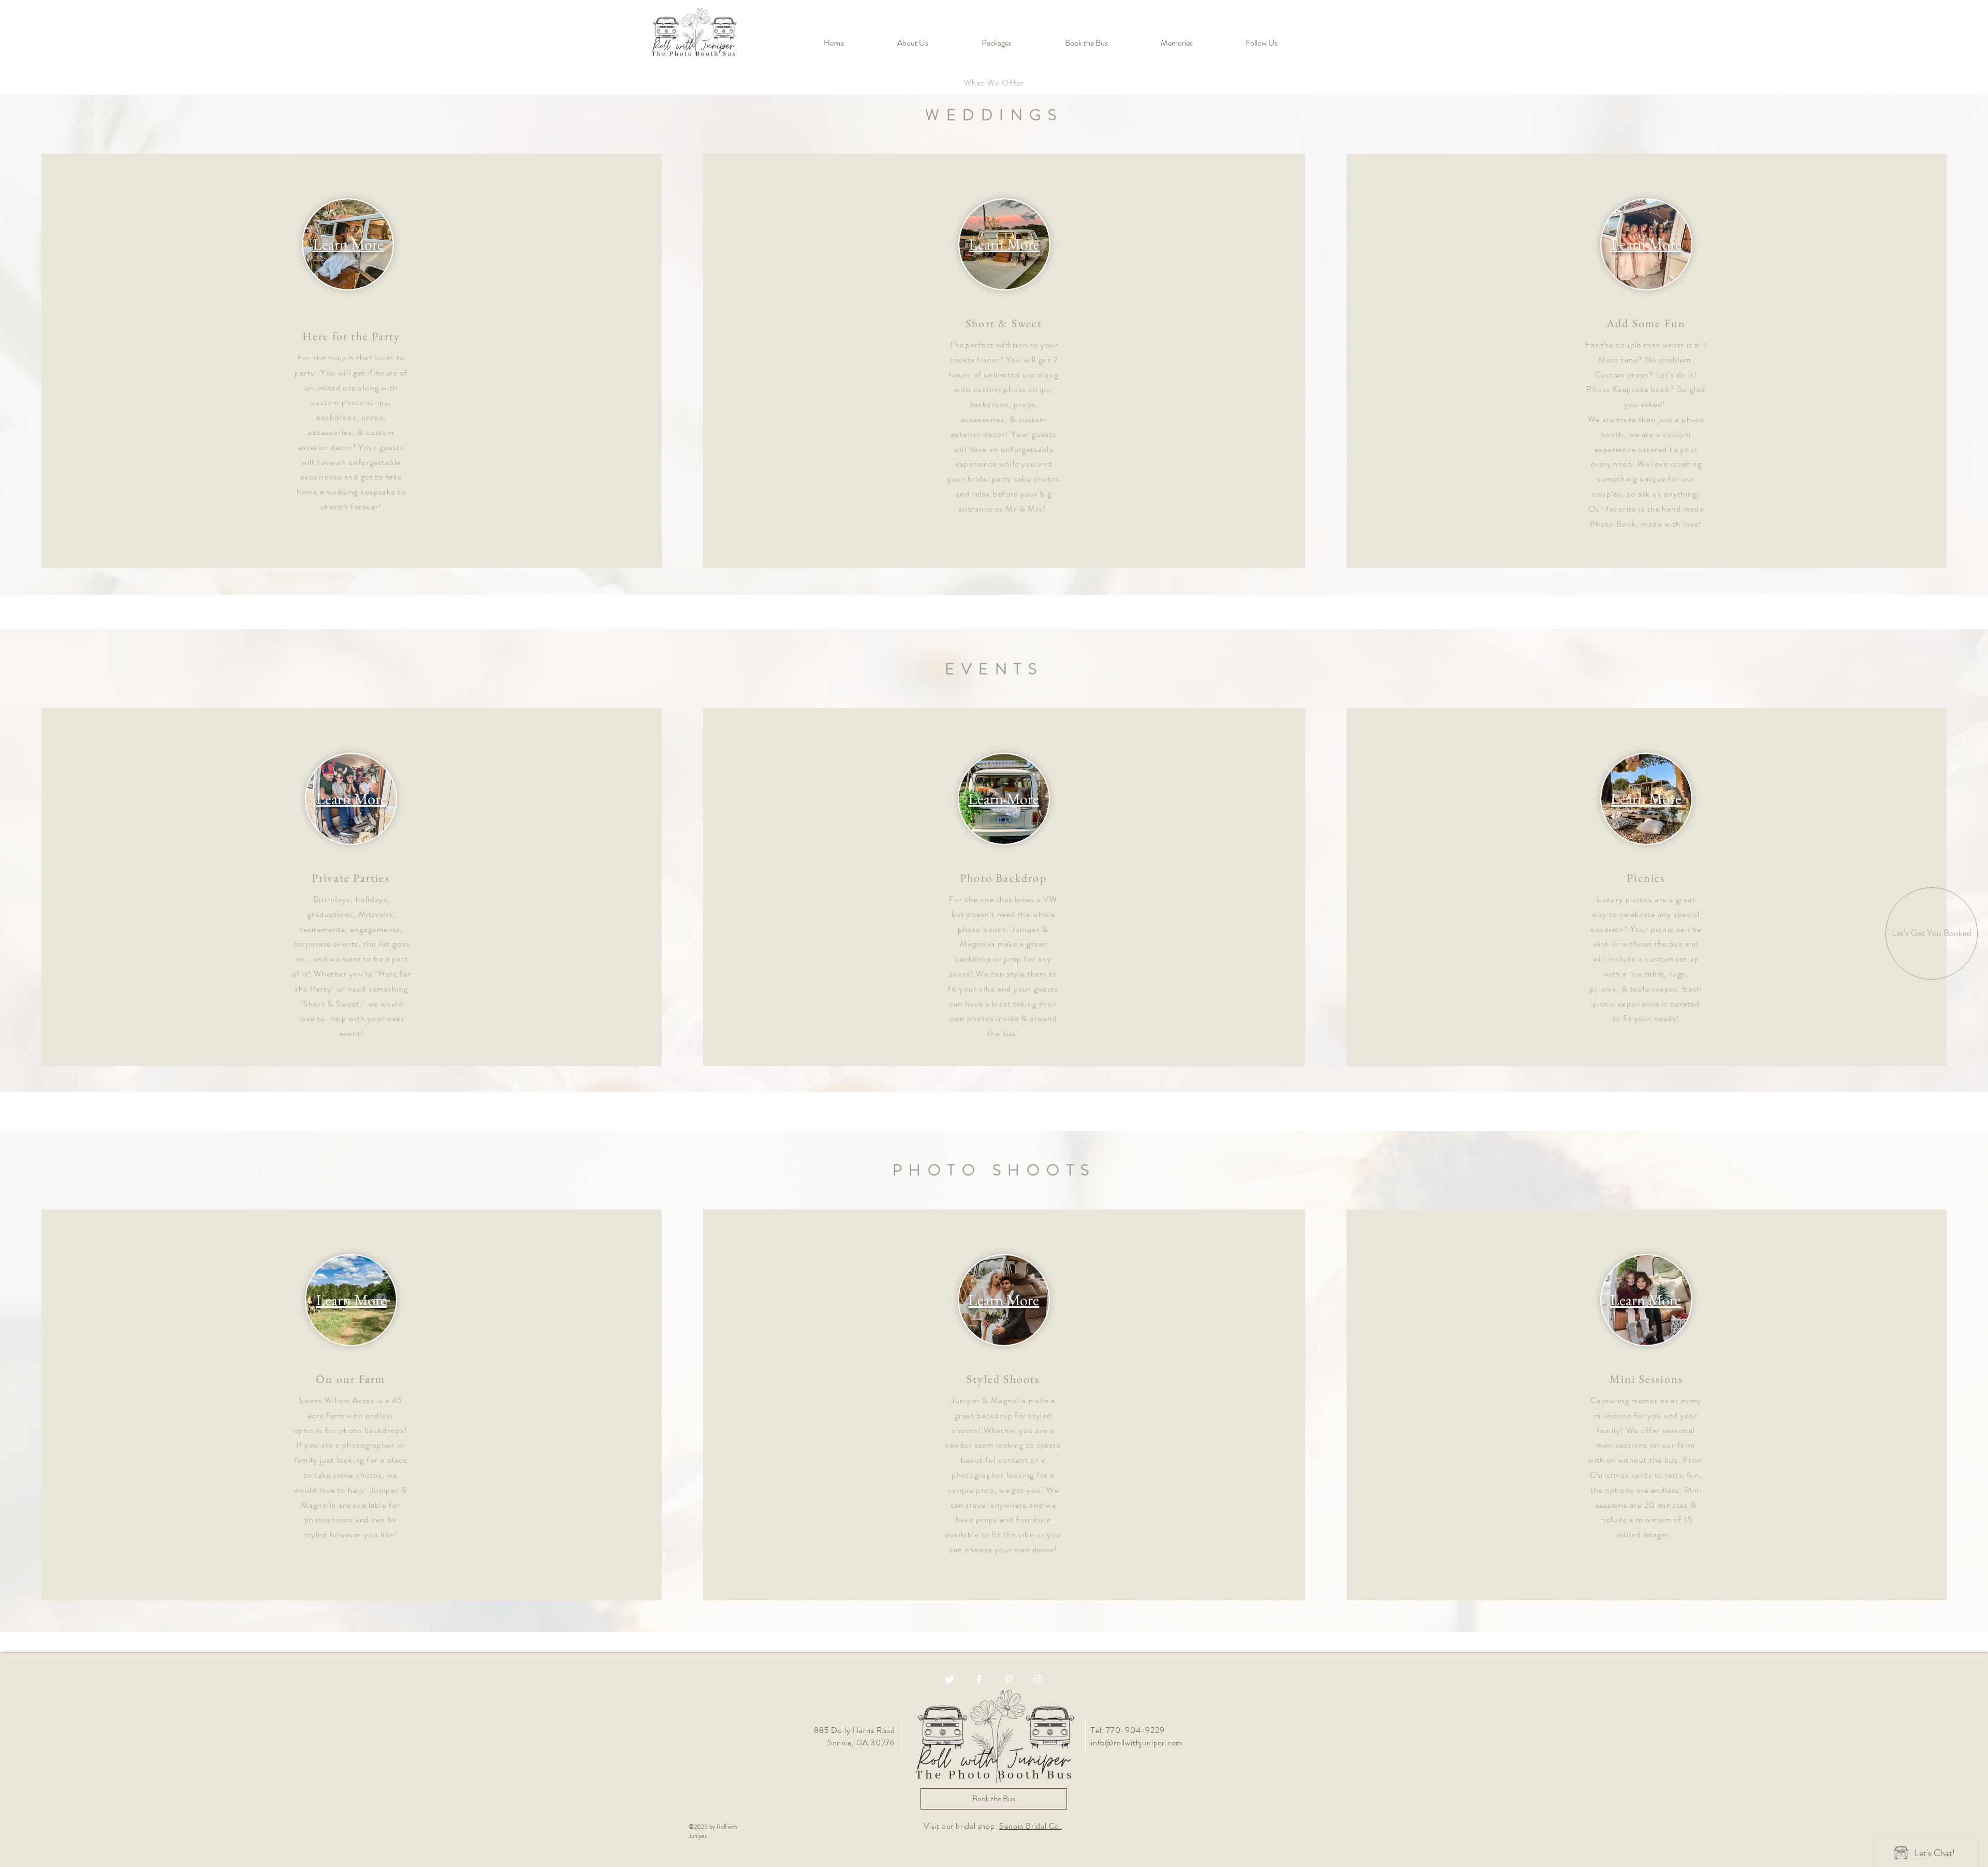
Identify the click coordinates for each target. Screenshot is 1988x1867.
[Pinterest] (1008, 1680)
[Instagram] (1038, 1680)
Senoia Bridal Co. (1030, 1826)
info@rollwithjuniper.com (1137, 1742)
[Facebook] (979, 1680)
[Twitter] (949, 1680)
